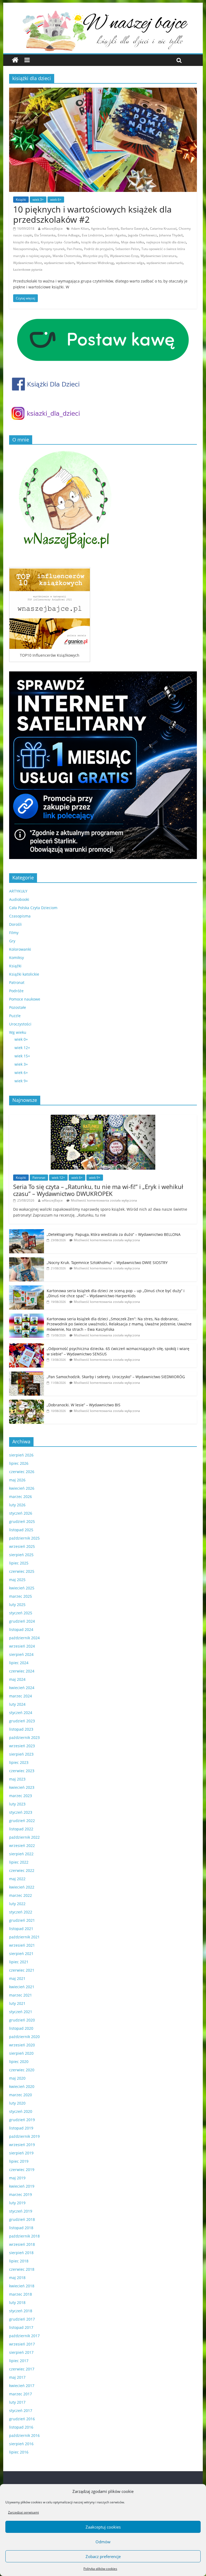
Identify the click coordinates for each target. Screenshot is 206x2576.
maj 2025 (17, 1580)
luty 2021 (17, 2003)
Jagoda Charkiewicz (142, 235)
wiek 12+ (22, 1048)
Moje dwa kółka (133, 242)
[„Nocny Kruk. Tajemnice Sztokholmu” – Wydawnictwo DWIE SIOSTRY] (27, 1260)
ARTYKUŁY (18, 891)
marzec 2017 (21, 2394)
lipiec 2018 (19, 2261)
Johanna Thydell (171, 235)
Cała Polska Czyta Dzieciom (33, 908)
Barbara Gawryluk (134, 228)
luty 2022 (17, 1904)
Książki (21, 200)
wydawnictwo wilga (130, 263)
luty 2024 (17, 1704)
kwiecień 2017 (22, 2386)
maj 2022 (17, 1879)
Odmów (103, 2542)
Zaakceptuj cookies (103, 2527)
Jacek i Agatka (115, 235)
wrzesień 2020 (22, 2045)
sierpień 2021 (21, 1954)
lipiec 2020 (19, 2062)
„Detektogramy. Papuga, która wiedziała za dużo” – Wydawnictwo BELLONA (114, 1234)
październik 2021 (24, 1937)
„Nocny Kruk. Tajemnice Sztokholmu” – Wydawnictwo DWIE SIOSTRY (107, 1263)
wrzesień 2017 (22, 2344)
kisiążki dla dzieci (26, 242)
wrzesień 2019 (22, 2145)
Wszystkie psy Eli (95, 256)
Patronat (17, 982)
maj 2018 (17, 2278)
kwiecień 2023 (22, 1787)
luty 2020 (17, 2103)
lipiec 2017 (19, 2361)
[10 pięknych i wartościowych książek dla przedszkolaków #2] (103, 91)
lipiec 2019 (19, 2161)
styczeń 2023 (21, 1812)
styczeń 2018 (21, 2311)
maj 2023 (17, 1779)
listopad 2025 (21, 1530)
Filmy (14, 933)
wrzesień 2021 (22, 1945)
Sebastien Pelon (127, 249)
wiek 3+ (38, 200)
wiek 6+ (56, 200)
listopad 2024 (21, 1629)
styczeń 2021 (21, 2012)
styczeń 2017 (21, 2410)
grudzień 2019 (22, 2120)
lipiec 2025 (19, 1563)
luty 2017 (17, 2402)
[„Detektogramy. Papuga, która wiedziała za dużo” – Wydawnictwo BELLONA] (27, 1232)
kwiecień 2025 (22, 1588)
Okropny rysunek (52, 249)
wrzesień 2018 (22, 2244)
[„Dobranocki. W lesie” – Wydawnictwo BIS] (27, 1402)
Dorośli (15, 924)
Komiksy (16, 958)
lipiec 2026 (19, 1463)
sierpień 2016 (21, 2444)
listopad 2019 (21, 2128)
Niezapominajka (25, 249)
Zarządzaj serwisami (23, 2512)
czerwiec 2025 (22, 1571)
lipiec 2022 (19, 1862)
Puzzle (15, 1016)
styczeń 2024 (21, 1713)
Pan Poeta (74, 249)
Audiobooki (19, 899)
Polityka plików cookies (100, 2569)
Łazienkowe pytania (28, 270)
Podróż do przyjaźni (99, 249)
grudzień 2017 (22, 2319)
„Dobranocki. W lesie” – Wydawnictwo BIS (84, 1405)
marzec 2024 (21, 1696)
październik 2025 (24, 1538)
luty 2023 (17, 1804)
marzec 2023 (21, 1796)
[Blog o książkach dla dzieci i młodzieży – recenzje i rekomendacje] (15, 60)
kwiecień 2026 (22, 1488)
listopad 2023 (21, 1729)
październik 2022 (24, 1837)
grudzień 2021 (22, 1920)
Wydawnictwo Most (27, 263)
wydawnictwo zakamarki (165, 263)
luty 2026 (17, 1505)
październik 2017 (24, 2336)
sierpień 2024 (21, 1654)
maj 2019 (17, 2178)
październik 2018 (24, 2236)
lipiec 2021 (19, 1962)
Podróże (16, 991)
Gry (12, 941)
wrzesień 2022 (22, 1845)
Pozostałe (18, 1007)
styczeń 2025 (21, 1613)
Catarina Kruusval (163, 228)
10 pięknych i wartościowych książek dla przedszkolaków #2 (92, 214)
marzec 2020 (21, 2095)
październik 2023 (24, 1737)
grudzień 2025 (22, 1521)
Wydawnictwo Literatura (159, 256)
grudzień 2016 (22, 2419)
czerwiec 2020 (22, 2070)
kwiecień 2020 (22, 2086)
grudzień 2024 (22, 1621)
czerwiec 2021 (22, 1970)
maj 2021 (17, 1978)
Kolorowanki (20, 949)
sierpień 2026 (21, 1455)
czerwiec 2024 (22, 1671)
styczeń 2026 (21, 1513)
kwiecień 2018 (22, 2286)
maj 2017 (17, 2377)
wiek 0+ (21, 1039)
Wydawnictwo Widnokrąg (95, 263)
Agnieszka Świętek (105, 228)
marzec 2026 (21, 1497)
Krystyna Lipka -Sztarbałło (60, 242)
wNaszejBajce (52, 228)
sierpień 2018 (21, 2253)
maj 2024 (17, 1679)
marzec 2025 (21, 1596)
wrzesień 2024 (22, 1646)
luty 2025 (17, 1605)
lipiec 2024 (19, 1663)
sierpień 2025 (21, 1555)
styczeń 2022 (21, 1912)
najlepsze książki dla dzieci (166, 242)
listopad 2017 (21, 2327)
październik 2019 (24, 2136)
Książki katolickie (24, 974)
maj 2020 (17, 2078)
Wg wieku (18, 1032)
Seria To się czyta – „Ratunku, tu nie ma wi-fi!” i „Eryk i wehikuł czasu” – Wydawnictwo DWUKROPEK (98, 1190)
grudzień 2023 (22, 1721)
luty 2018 (17, 2302)
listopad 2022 (21, 1829)
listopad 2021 (21, 1929)
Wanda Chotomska (67, 256)
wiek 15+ (22, 1056)
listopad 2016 (21, 2427)
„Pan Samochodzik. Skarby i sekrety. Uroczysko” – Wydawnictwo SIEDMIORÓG (116, 1377)
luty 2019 (17, 2203)
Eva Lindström (92, 235)
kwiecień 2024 (22, 1688)
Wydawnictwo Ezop (124, 256)
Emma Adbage (69, 235)
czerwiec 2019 (22, 2170)
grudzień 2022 (22, 1821)
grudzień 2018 (22, 2219)
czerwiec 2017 (22, 2369)
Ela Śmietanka (45, 235)
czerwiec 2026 (22, 1472)
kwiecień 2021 (22, 1987)
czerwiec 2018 (22, 2269)
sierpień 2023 (21, 1754)
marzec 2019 (21, 2194)
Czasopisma (20, 916)
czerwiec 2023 (22, 1771)
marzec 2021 (21, 1995)
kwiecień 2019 (22, 2186)
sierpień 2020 (21, 2053)
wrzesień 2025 (22, 1546)
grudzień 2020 (22, 2020)
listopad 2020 (21, 2028)
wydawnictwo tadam (59, 263)
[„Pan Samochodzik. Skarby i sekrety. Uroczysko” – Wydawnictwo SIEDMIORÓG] (27, 1374)
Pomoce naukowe (25, 999)
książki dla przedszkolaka (100, 242)
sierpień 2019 (21, 2153)
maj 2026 (17, 1480)
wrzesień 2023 (22, 1746)
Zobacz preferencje (103, 2556)
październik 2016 (24, 2435)
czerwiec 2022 (22, 1870)
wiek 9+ (21, 1081)
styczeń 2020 (21, 2111)
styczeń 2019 (21, 2211)
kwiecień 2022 (22, 1887)
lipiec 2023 (19, 1762)
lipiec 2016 (19, 2452)
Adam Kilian (80, 228)
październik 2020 (24, 2037)
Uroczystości (20, 1024)
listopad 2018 (21, 2228)
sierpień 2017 (21, 2352)
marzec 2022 (21, 1895)
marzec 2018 (21, 2294)
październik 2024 (24, 1638)
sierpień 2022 (21, 1854)
